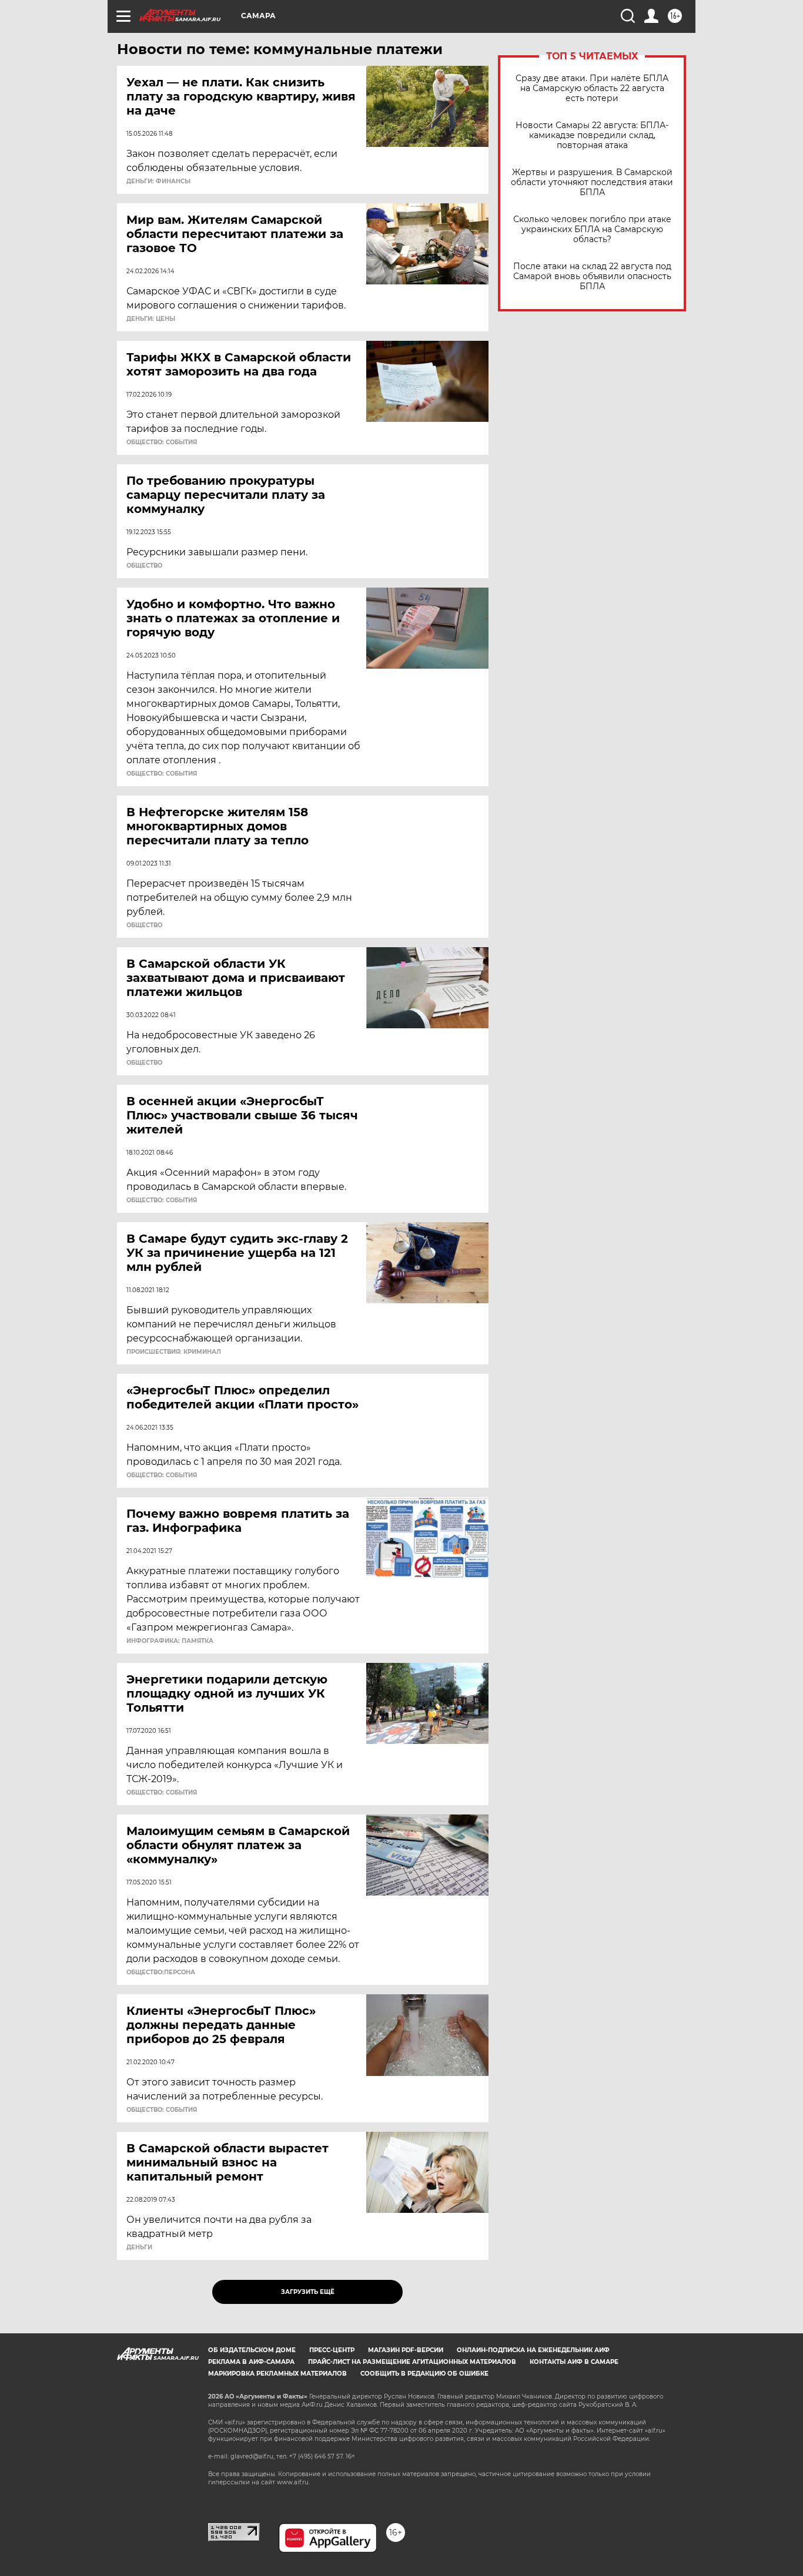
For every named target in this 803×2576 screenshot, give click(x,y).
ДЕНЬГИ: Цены (151, 319)
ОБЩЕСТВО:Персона (161, 1973)
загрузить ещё (308, 2292)
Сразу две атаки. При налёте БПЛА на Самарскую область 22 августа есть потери (592, 88)
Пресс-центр (332, 2350)
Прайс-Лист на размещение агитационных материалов (412, 2362)
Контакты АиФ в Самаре (574, 2362)
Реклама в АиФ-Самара (251, 2362)
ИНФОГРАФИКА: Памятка (170, 1641)
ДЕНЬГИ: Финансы (158, 182)
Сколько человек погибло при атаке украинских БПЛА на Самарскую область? (592, 229)
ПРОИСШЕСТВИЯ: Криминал (174, 1352)
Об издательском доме (252, 2350)
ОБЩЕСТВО (144, 566)
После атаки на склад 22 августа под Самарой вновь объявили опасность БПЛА (592, 276)
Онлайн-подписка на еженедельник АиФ (533, 2350)
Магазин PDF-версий (406, 2350)
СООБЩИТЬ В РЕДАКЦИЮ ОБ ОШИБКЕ (424, 2374)
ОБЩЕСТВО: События (162, 442)
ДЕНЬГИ (139, 2248)
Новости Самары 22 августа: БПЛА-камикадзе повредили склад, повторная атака (592, 135)
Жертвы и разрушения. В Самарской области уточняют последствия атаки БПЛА (592, 182)
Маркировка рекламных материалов (277, 2374)
